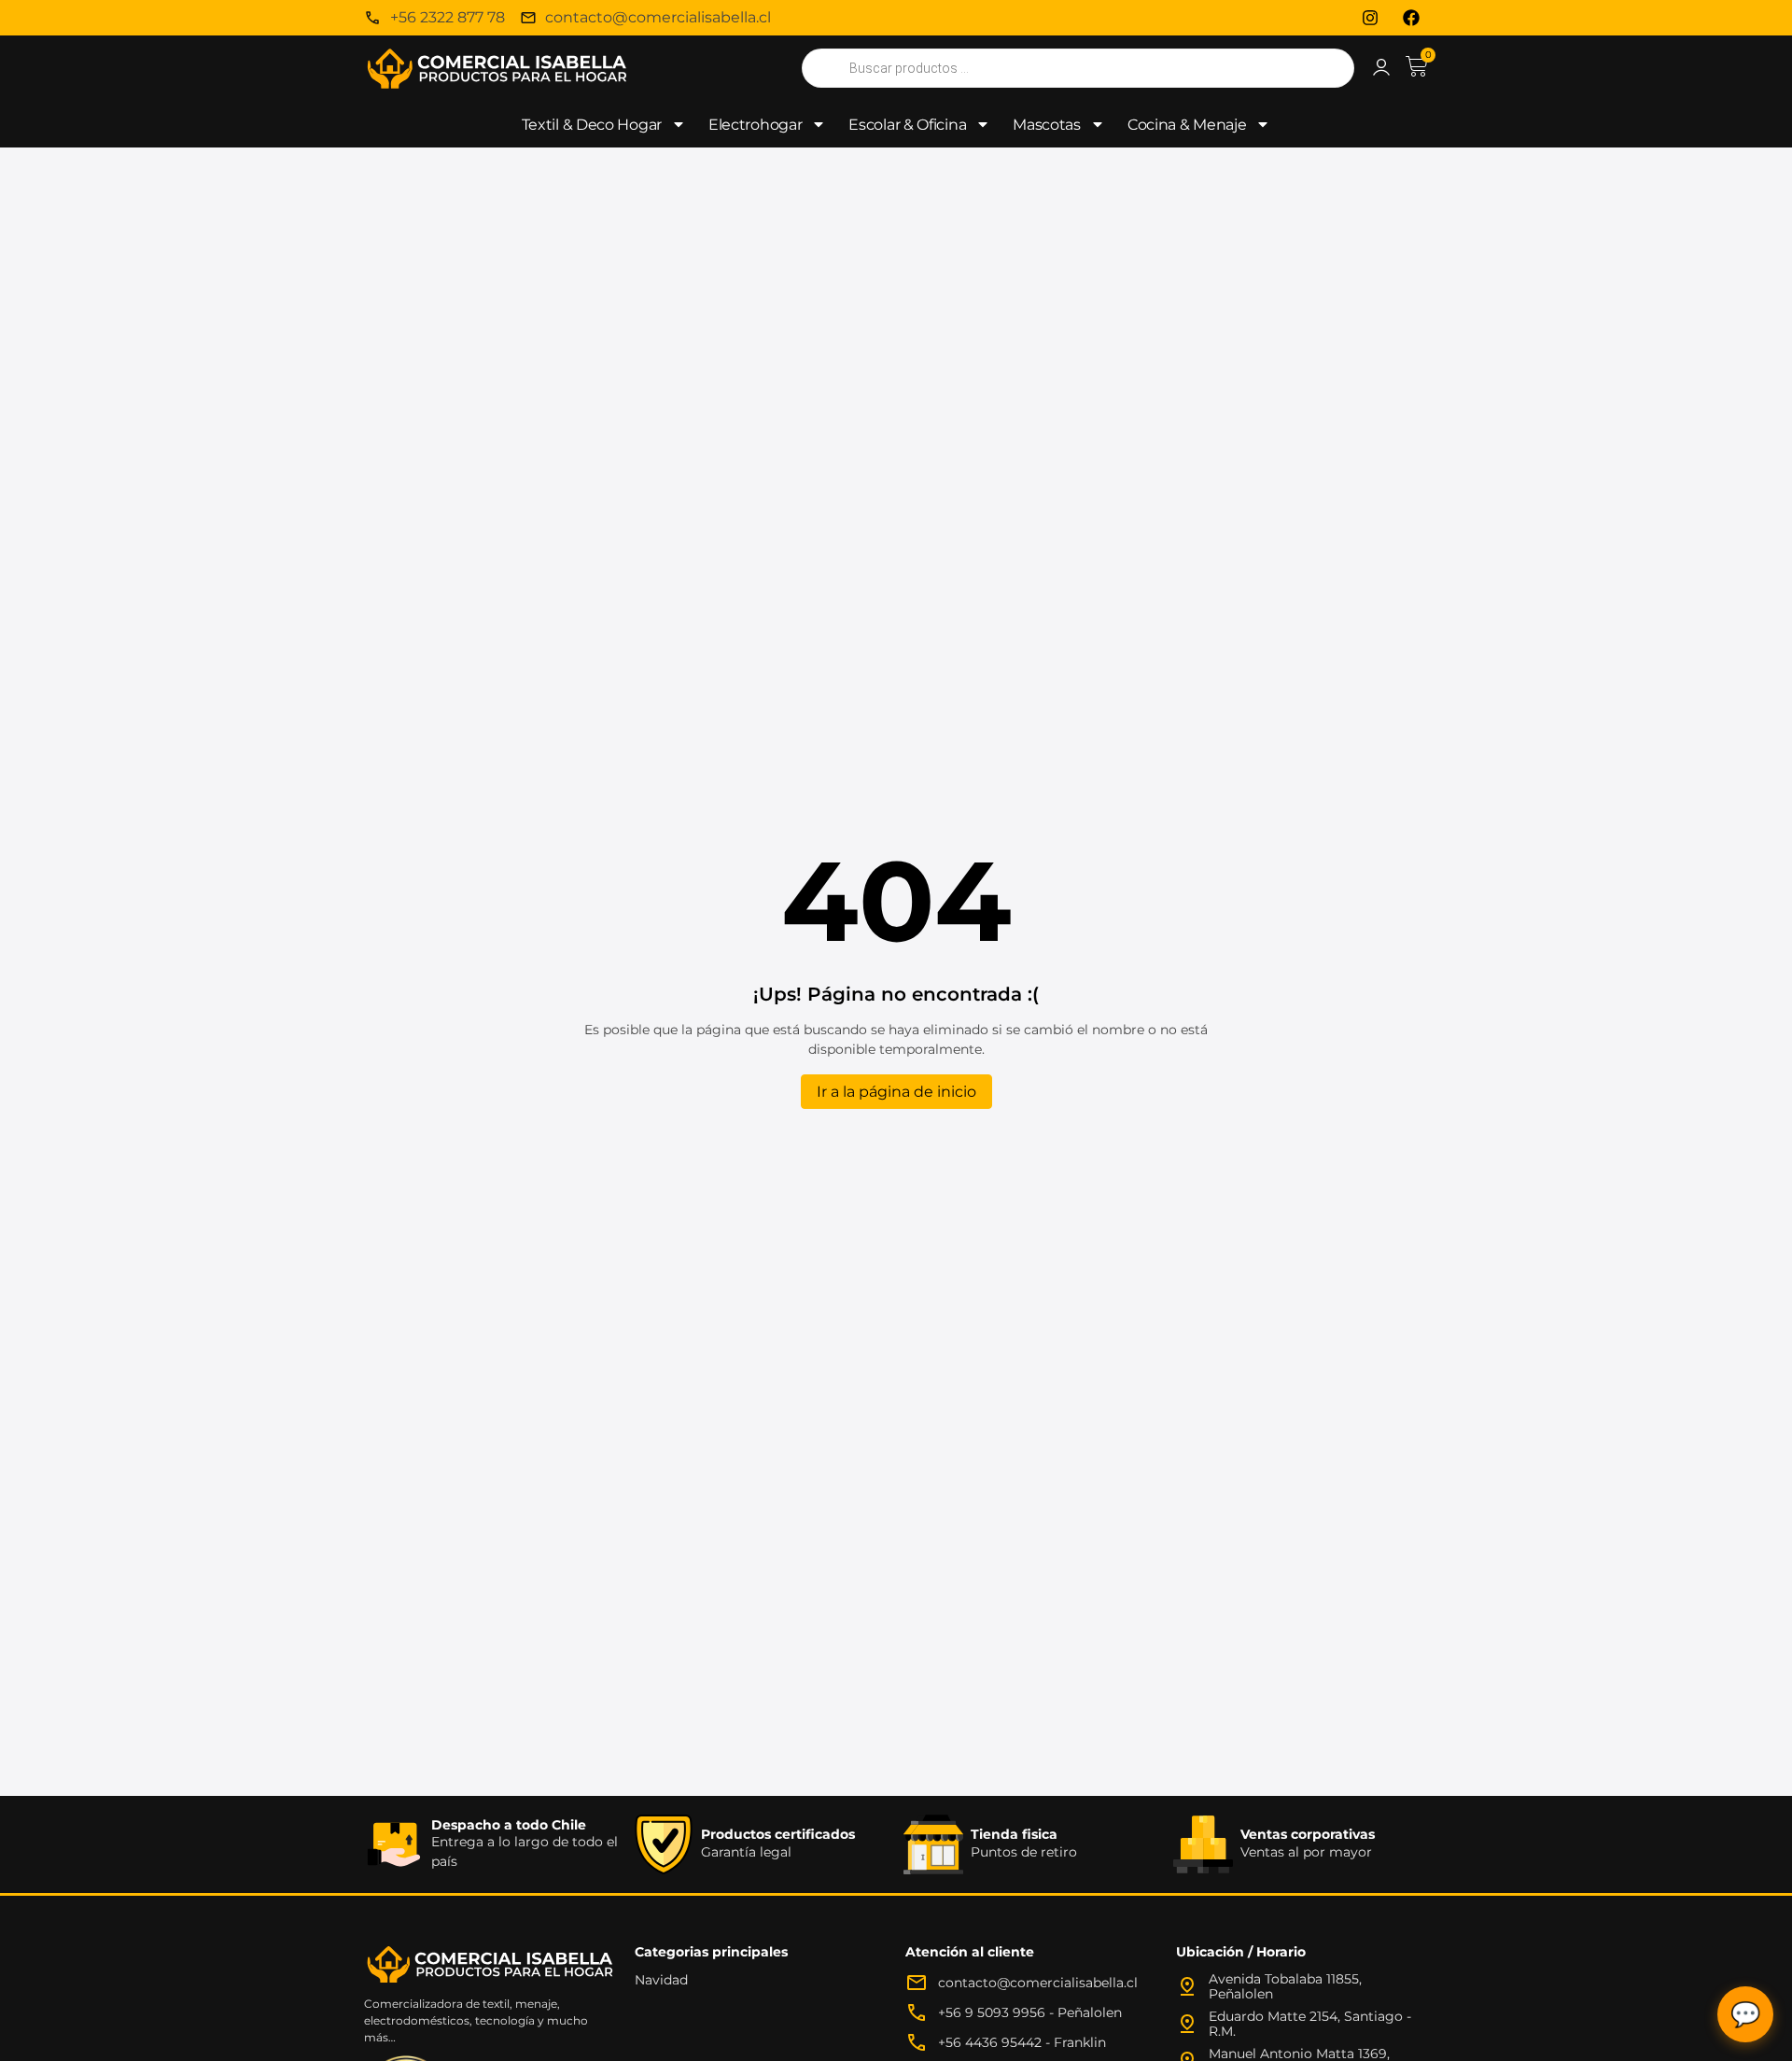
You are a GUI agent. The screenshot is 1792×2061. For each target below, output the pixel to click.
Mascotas (1047, 125)
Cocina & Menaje (1187, 125)
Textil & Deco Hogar (592, 125)
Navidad (661, 1980)
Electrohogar (755, 125)
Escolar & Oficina (907, 125)
